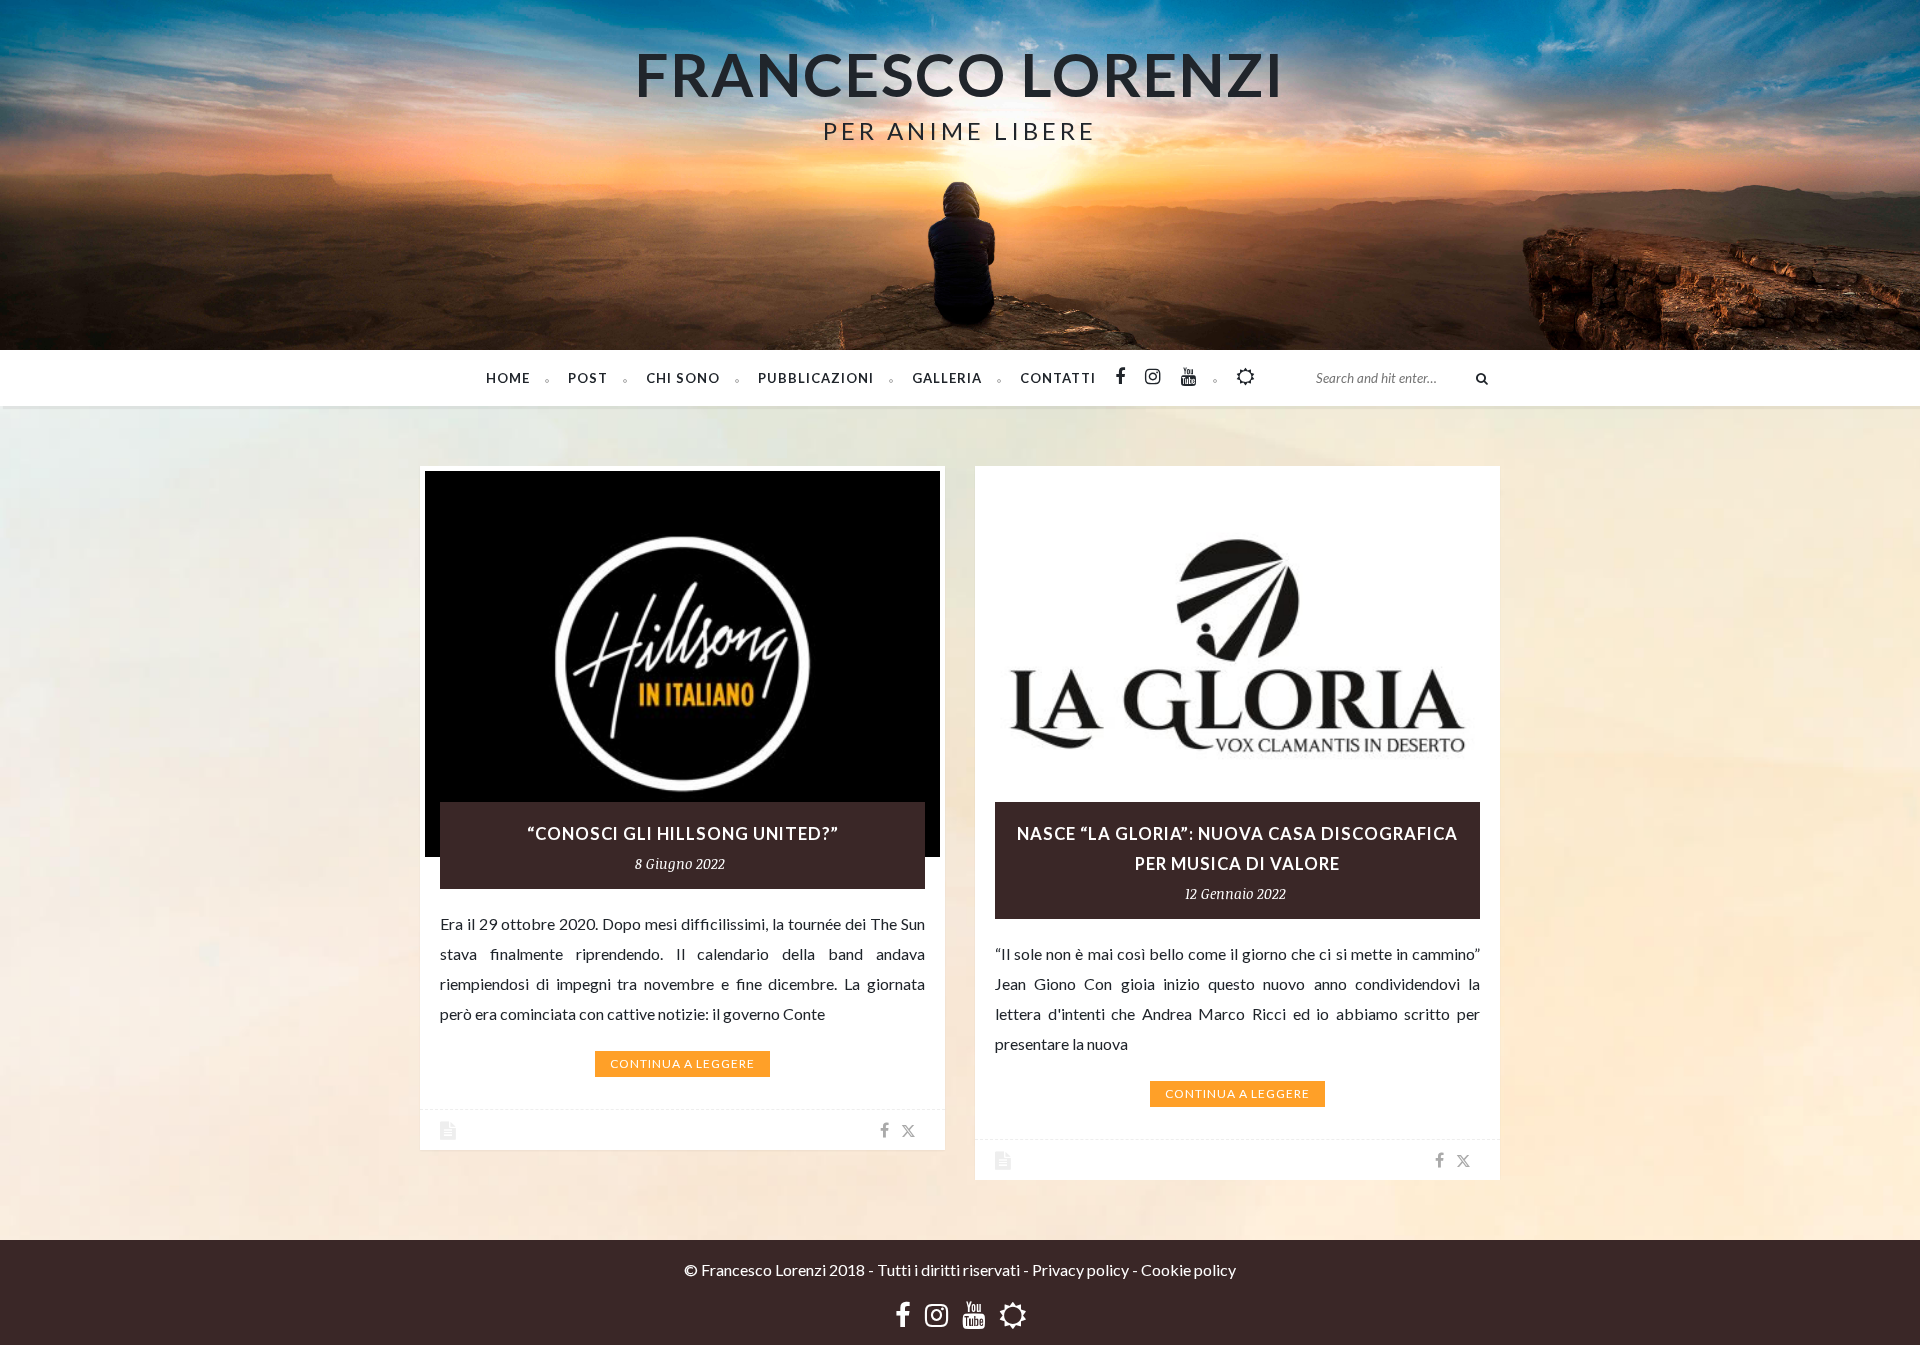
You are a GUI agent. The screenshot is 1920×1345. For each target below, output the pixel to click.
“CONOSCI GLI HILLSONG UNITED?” (683, 834)
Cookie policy (1188, 1269)
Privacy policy (1080, 1269)
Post (588, 378)
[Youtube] (973, 1314)
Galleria (947, 378)
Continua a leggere (682, 1063)
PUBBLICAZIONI (816, 378)
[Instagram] (936, 1314)
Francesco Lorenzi (960, 74)
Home (508, 378)
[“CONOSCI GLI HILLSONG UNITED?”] (682, 664)
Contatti (1058, 378)
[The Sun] (1012, 1314)
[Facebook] (903, 1314)
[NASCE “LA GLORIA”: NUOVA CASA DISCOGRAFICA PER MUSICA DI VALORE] (1237, 664)
